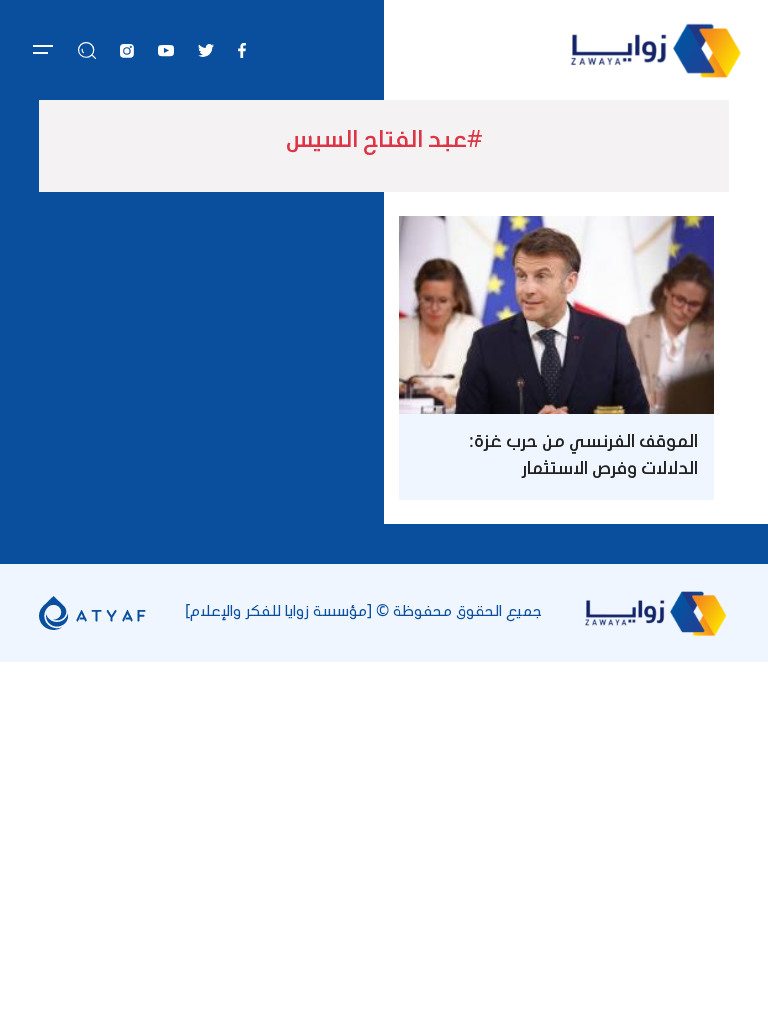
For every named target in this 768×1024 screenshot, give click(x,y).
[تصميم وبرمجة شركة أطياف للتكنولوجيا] (92, 612)
